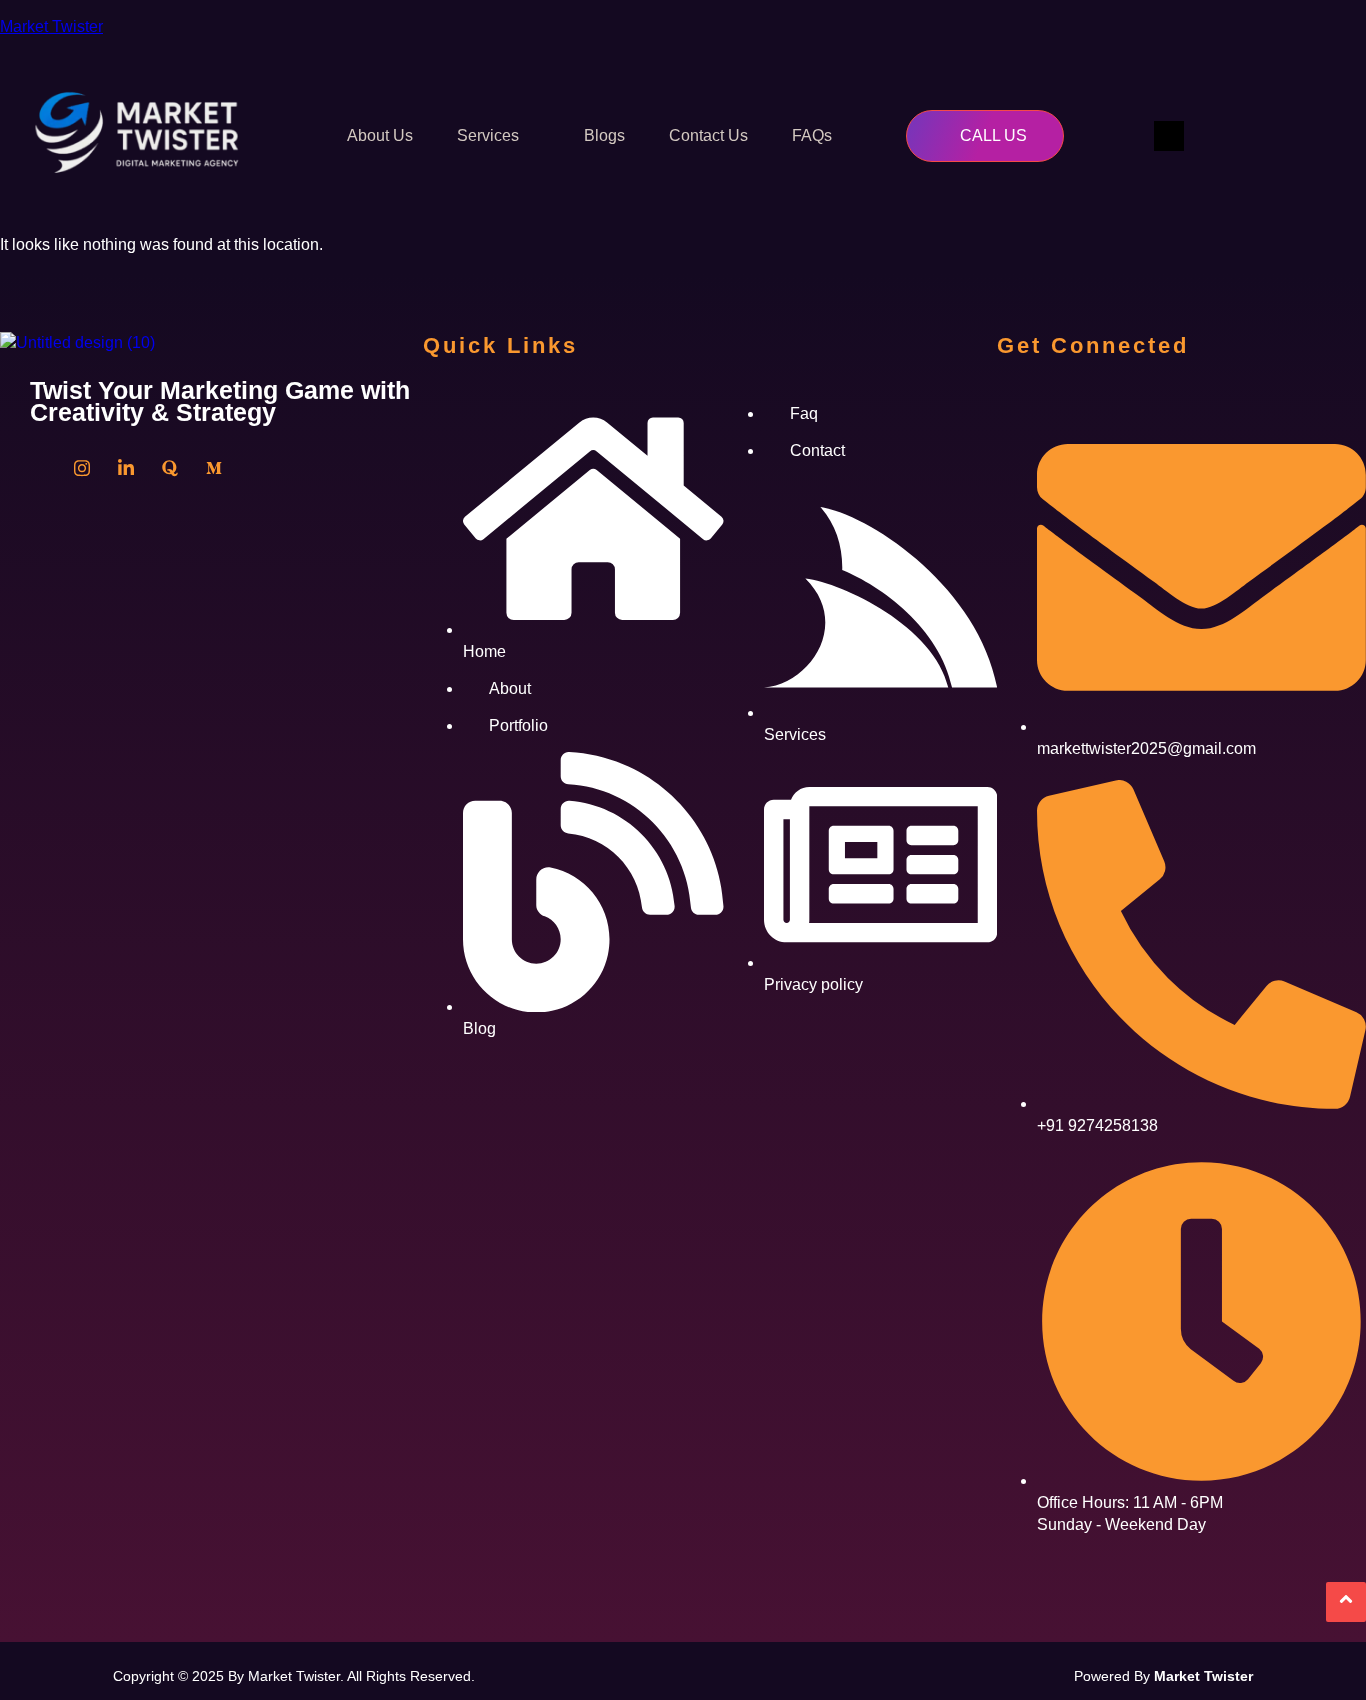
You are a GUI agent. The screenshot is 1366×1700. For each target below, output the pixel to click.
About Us (380, 135)
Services (488, 135)
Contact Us (708, 135)
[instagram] (82, 468)
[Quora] (170, 468)
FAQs (812, 135)
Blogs (604, 135)
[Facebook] (38, 468)
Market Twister (51, 26)
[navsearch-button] (1169, 136)
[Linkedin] (126, 468)
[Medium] (214, 468)
